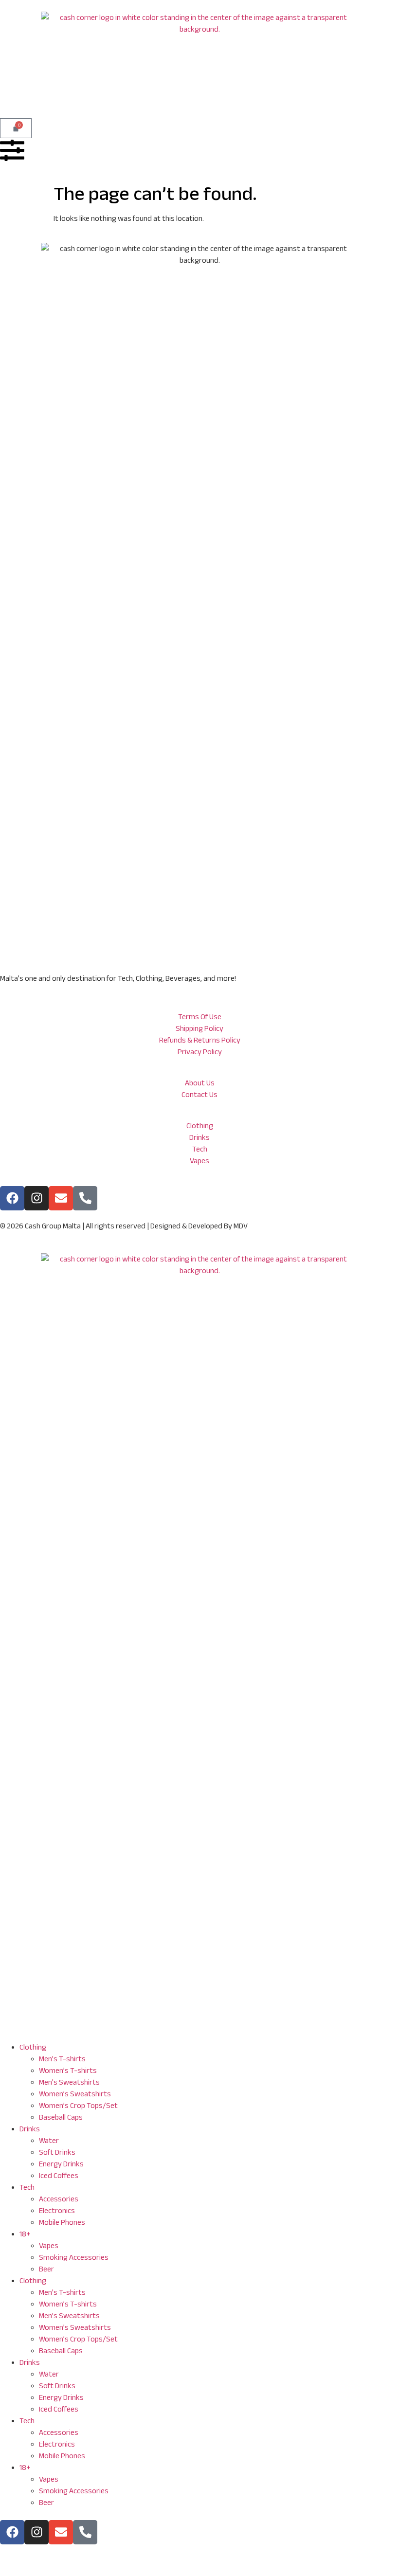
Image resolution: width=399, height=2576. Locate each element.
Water (49, 2140)
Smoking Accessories (74, 2257)
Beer (46, 2269)
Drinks (30, 2129)
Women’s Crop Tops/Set (78, 2105)
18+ (25, 2234)
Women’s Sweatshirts (75, 2094)
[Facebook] (12, 1198)
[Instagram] (36, 1198)
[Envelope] (61, 1198)
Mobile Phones (62, 2222)
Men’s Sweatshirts (69, 2082)
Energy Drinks (61, 2164)
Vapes (49, 2245)
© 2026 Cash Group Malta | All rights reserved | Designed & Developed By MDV (124, 1226)
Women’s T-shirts (68, 2070)
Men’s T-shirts (62, 2059)
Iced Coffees (59, 2175)
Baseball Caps (61, 2117)
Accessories (59, 2199)
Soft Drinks (57, 2152)
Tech (27, 2187)
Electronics (57, 2210)
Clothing (33, 2047)
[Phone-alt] (85, 2532)
